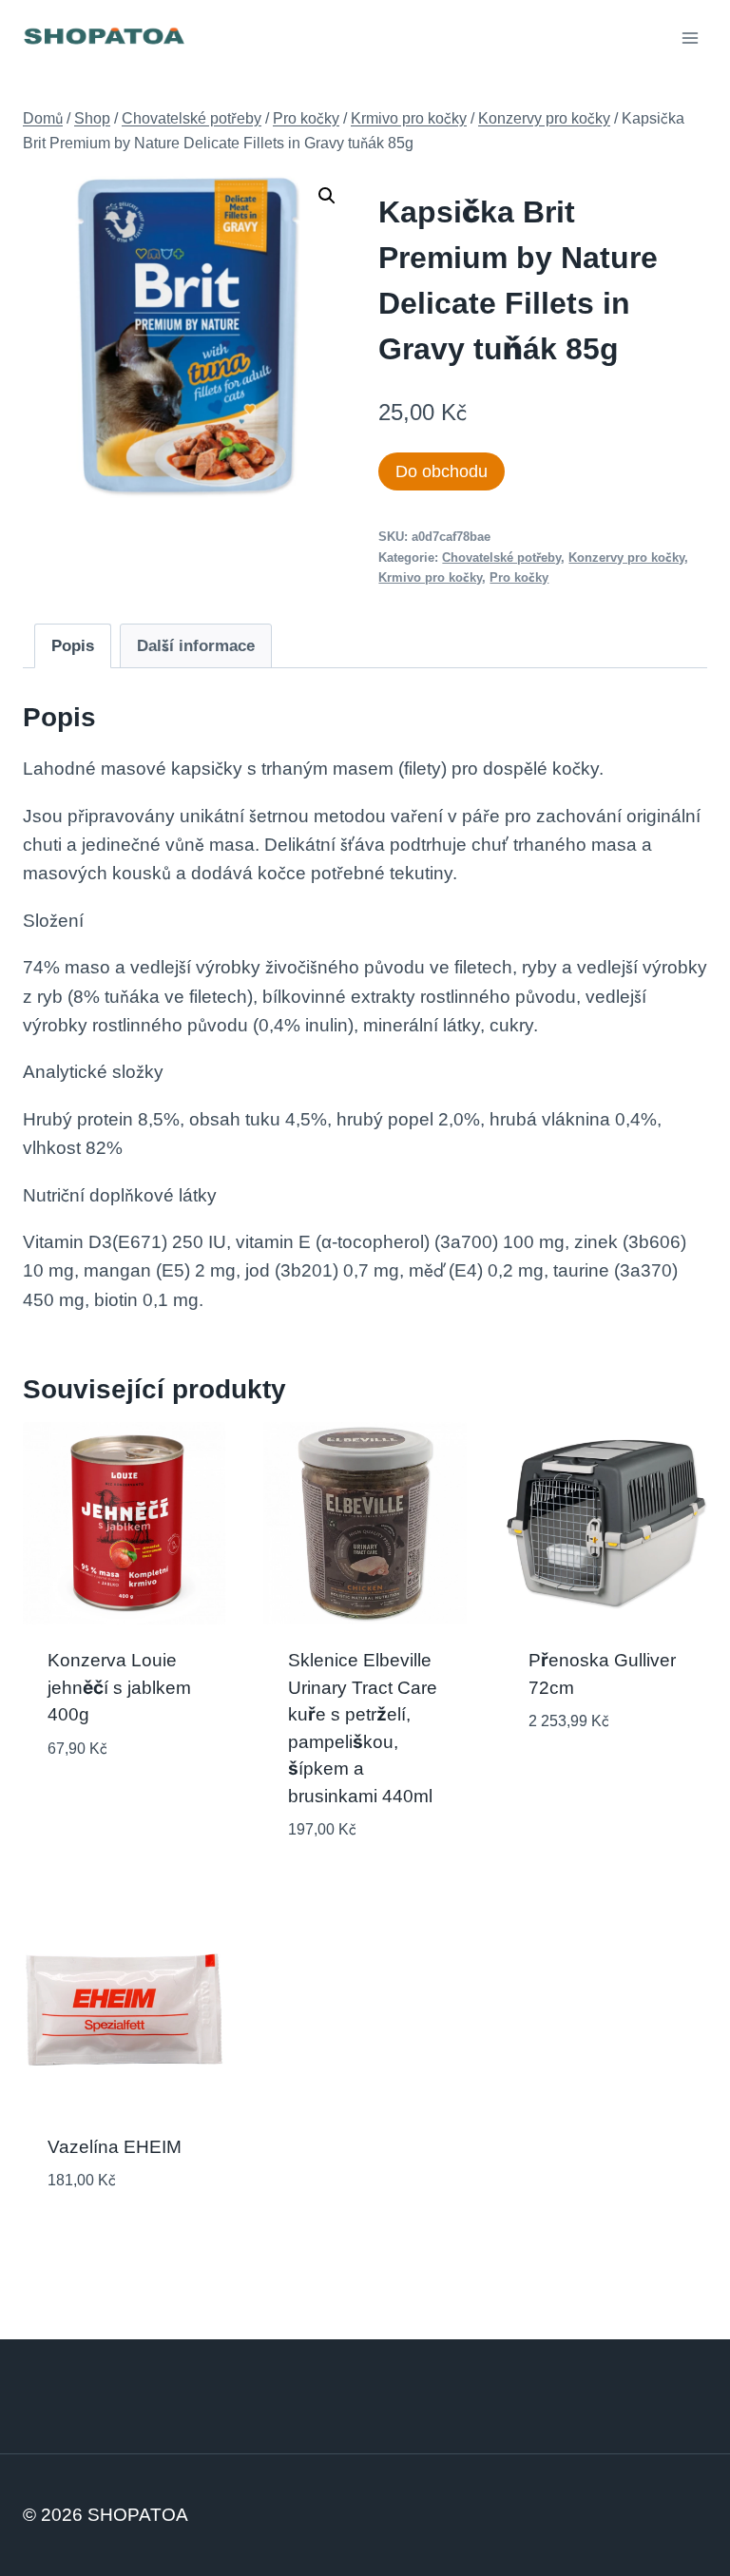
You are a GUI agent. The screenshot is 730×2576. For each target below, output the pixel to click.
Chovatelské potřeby (501, 557)
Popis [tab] (73, 645)
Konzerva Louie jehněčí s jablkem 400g (119, 1687)
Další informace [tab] (196, 645)
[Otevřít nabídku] (690, 38)
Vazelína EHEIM (115, 2147)
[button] (327, 196)
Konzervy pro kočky (626, 557)
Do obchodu (442, 471)
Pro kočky (519, 577)
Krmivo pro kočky (430, 577)
